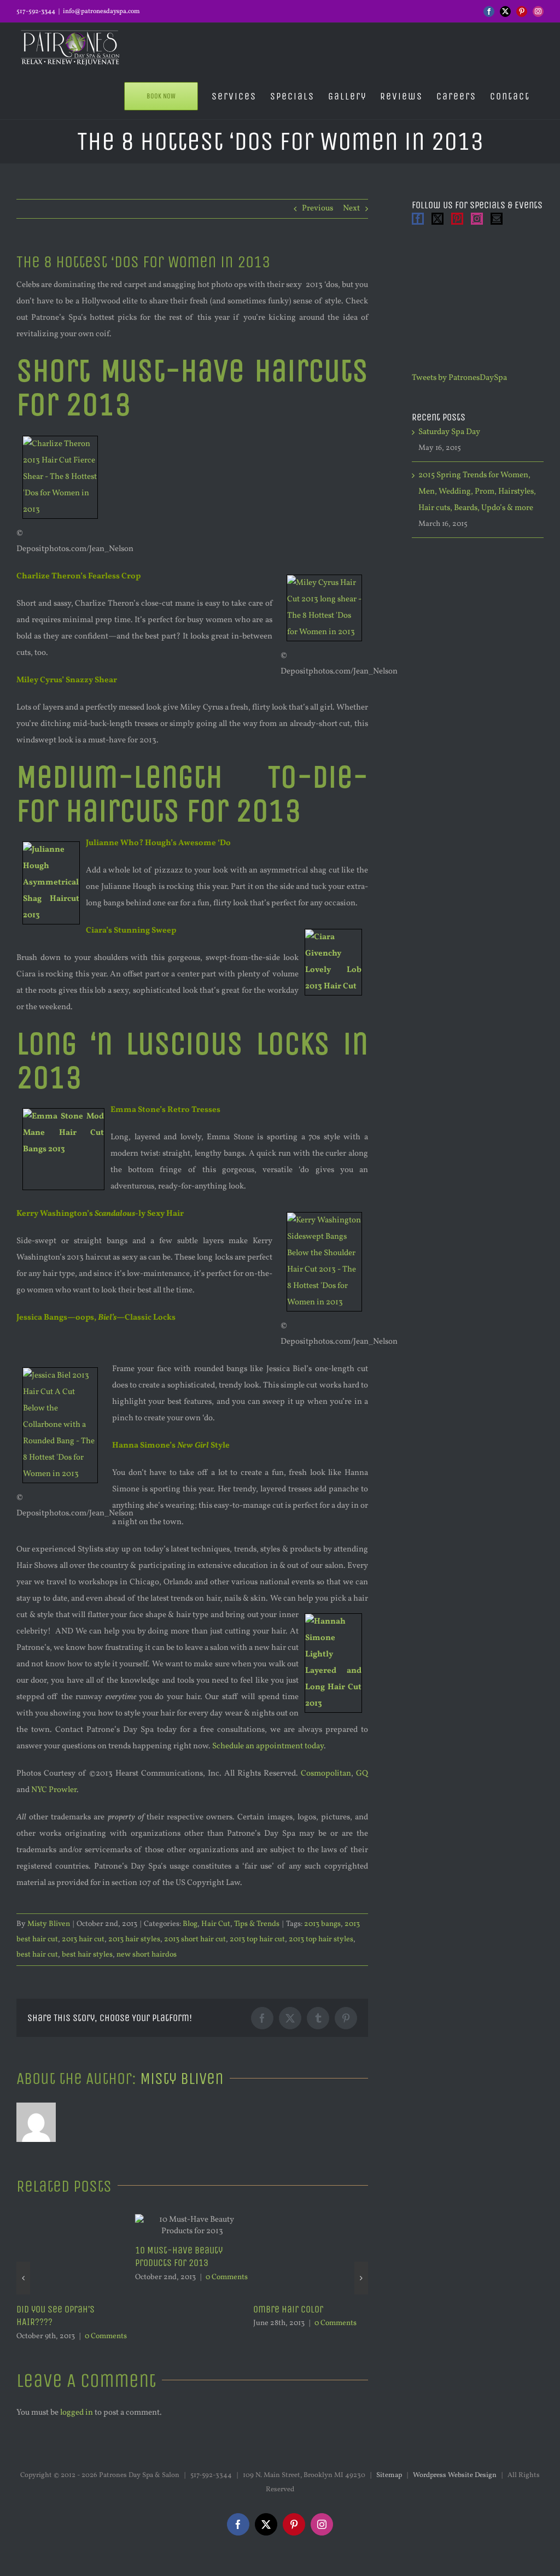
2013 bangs (322, 1924)
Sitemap (389, 2501)
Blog (190, 1924)
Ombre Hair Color (170, 2309)
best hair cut (37, 1955)
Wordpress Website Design (455, 2501)
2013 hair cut (83, 1939)
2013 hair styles (134, 1939)
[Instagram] (477, 219)
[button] (23, 2291)
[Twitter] (437, 219)
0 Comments (108, 2277)
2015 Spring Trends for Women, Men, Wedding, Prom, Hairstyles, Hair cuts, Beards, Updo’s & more (310, 2329)
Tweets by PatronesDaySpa (459, 378)
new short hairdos (147, 1955)
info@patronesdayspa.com (101, 11)
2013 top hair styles (321, 1939)
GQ (362, 1774)
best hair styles (87, 1955)
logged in (77, 2439)
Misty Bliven (49, 1924)
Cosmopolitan (326, 1774)
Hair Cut (216, 1924)
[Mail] (497, 219)
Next (351, 209)
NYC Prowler (54, 1790)
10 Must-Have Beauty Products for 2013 (60, 2257)
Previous (317, 209)
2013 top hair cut (257, 1939)
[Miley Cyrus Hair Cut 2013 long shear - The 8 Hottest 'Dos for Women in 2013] (324, 576)
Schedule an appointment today (268, 1746)
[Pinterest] (457, 219)
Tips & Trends (257, 1924)
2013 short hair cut (195, 1939)
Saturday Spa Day (449, 432)
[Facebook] (418, 219)
